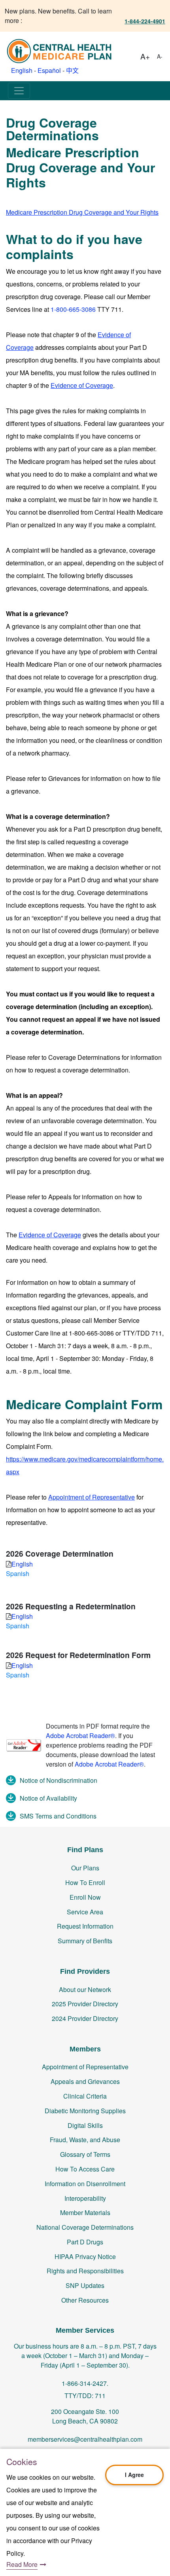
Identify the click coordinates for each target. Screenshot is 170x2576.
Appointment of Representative (85, 2067)
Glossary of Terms (85, 2154)
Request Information (85, 1926)
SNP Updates (85, 2285)
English (22, 70)
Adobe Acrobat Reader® (80, 1735)
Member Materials (85, 2212)
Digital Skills (85, 2125)
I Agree (134, 2475)
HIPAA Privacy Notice (85, 2256)
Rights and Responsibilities (85, 2271)
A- (160, 56)
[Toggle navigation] (19, 91)
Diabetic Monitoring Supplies (85, 2111)
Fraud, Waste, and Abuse (85, 2140)
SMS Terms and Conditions (58, 1816)
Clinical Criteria (85, 2096)
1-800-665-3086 (73, 309)
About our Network (85, 1989)
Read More (22, 2564)
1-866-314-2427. (85, 2383)
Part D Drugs (85, 2242)
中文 (72, 70)
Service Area (85, 1912)
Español (49, 70)
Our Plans (85, 1868)
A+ (145, 56)
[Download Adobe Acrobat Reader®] (24, 1744)
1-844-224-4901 (145, 21)
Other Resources (85, 2300)
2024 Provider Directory (85, 2018)
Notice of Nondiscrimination (59, 1780)
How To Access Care (85, 2169)
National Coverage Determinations (85, 2227)
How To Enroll (85, 1882)
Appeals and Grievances (85, 2081)
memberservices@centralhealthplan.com (85, 2439)
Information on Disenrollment (85, 2184)
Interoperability (85, 2198)
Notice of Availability (48, 1798)
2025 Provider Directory (85, 2004)
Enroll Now (85, 1897)
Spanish (18, 1573)
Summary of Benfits (85, 1941)
